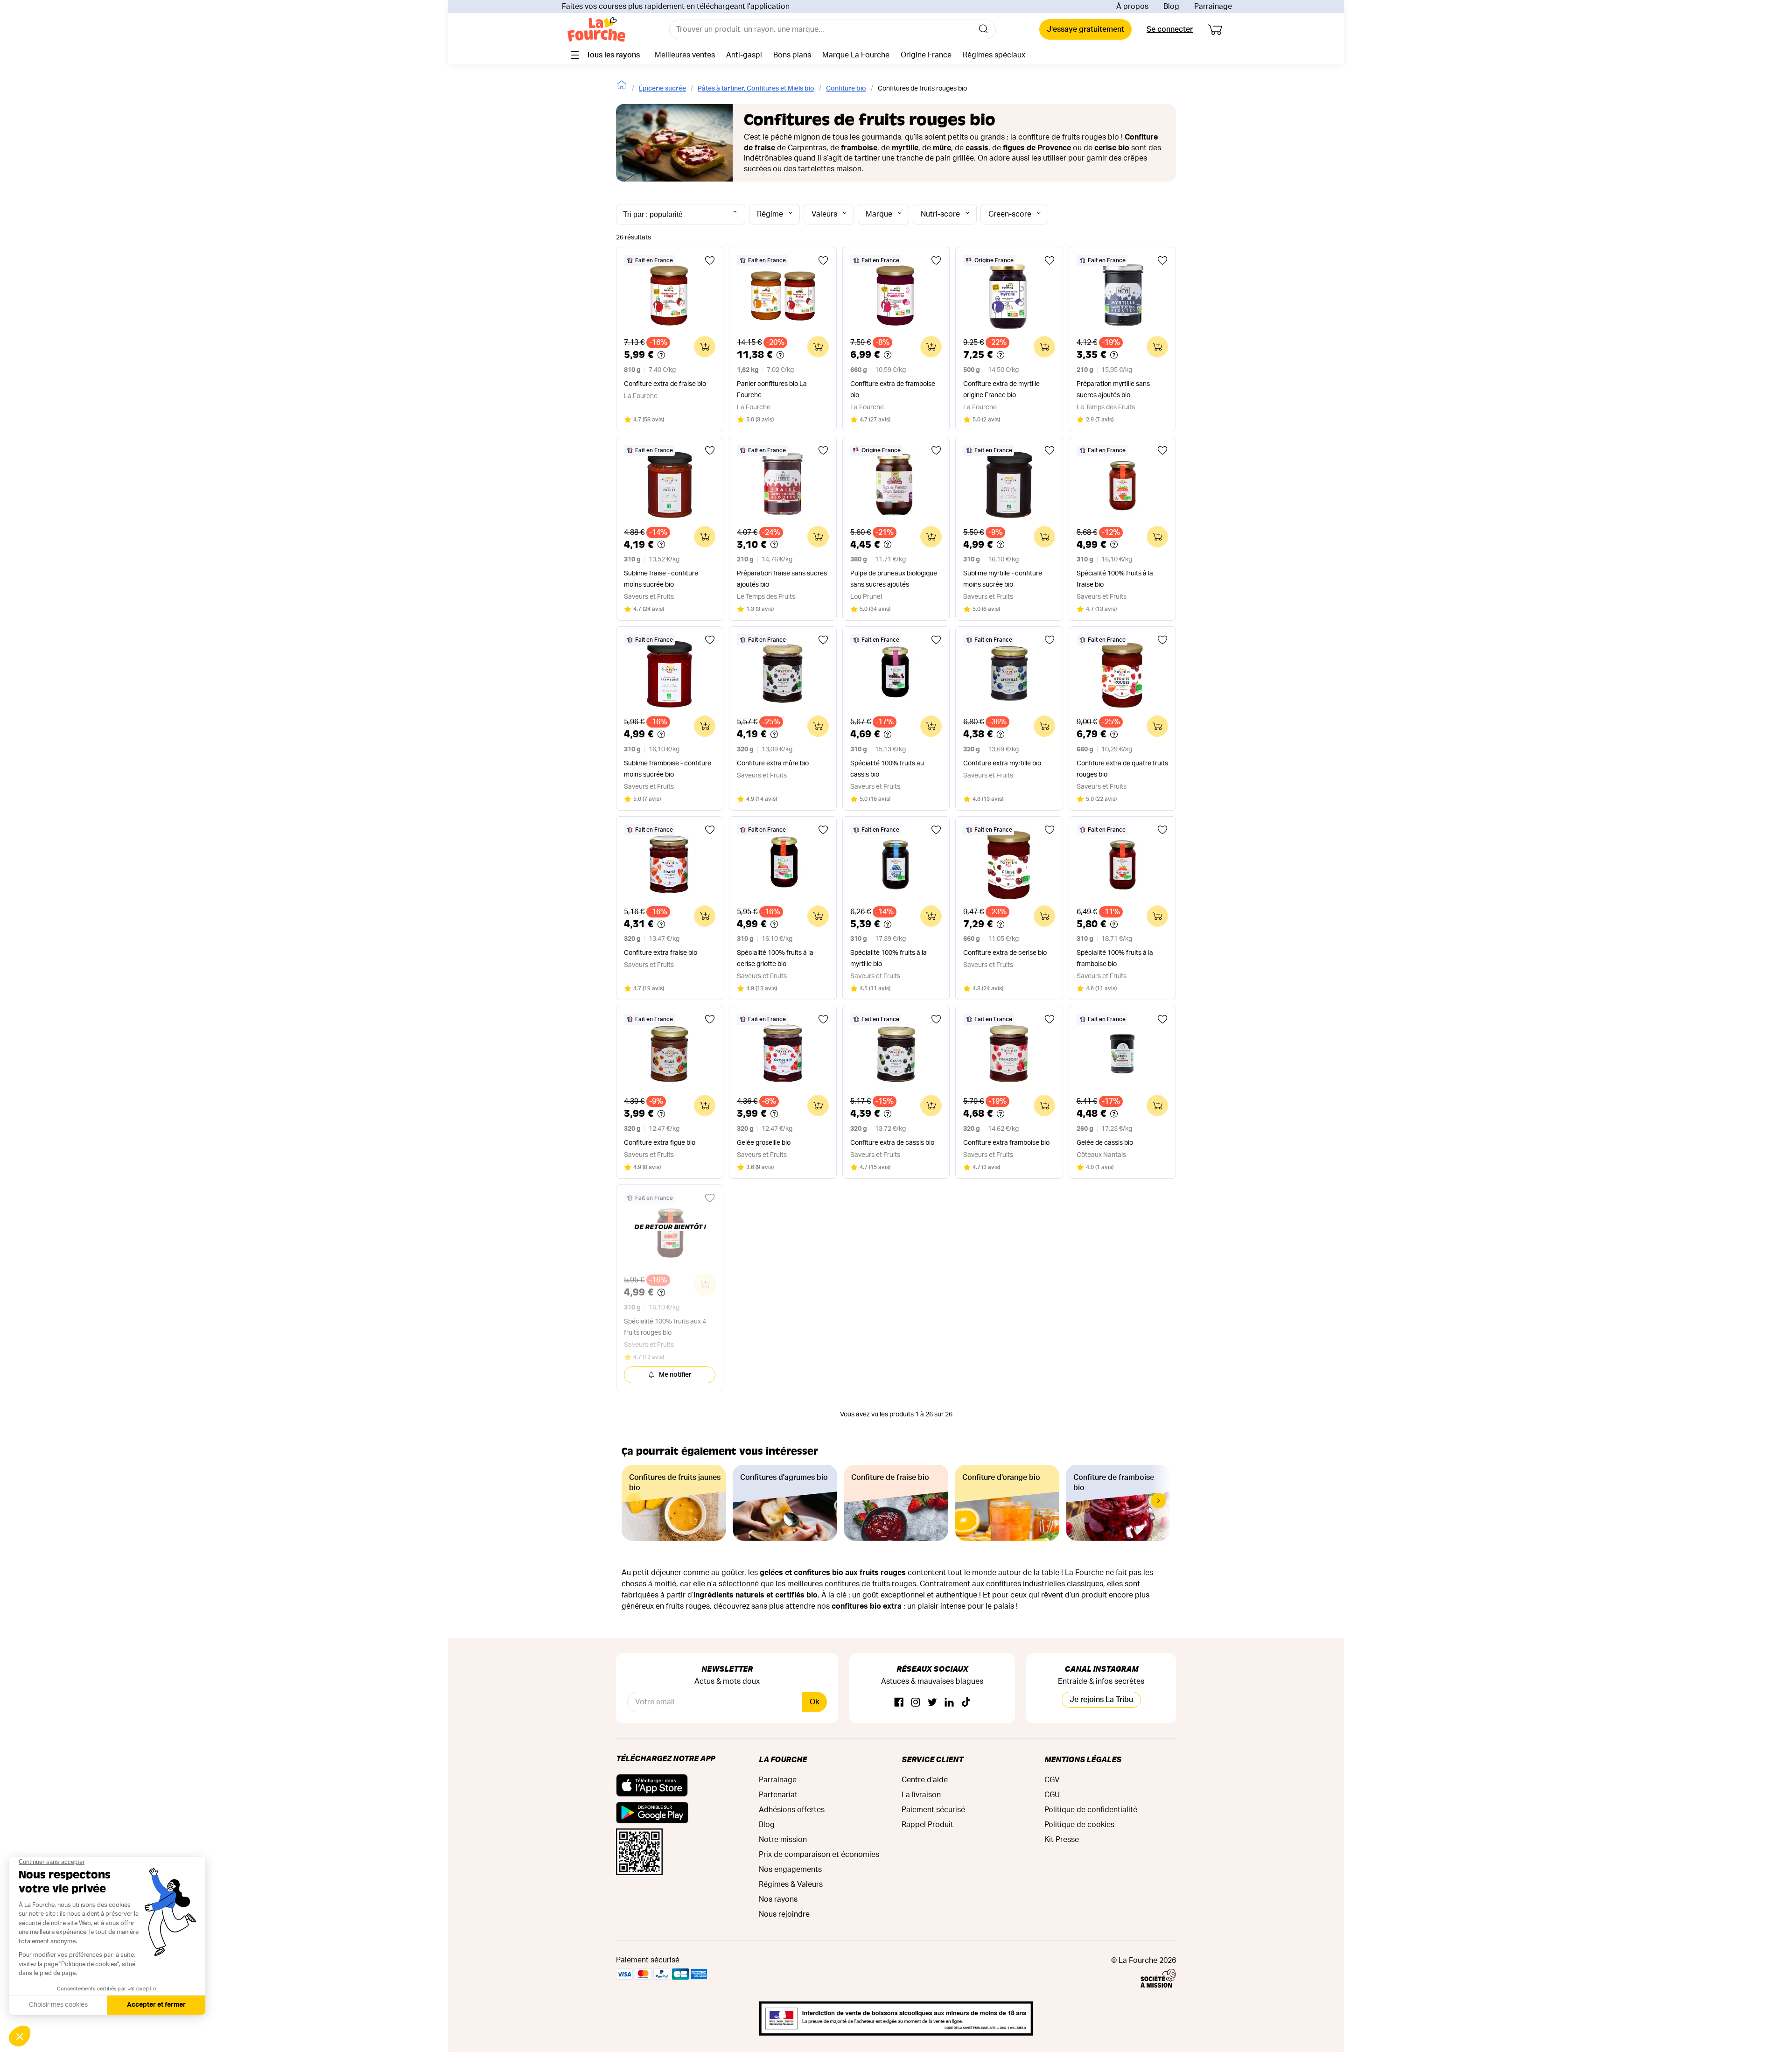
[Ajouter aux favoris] (710, 260)
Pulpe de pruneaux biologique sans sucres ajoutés (894, 579)
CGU (1052, 1795)
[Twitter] (932, 1703)
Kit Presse (1062, 1840)
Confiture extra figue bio (660, 1143)
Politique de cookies (1079, 1825)
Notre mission (783, 1840)
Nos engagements (790, 1870)
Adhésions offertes (792, 1810)
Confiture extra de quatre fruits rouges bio (1122, 769)
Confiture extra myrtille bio (1002, 763)
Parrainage (1213, 7)
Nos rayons (778, 1899)
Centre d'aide (925, 1780)
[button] (1158, 1500)
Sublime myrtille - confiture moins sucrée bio (1003, 579)
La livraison (921, 1795)
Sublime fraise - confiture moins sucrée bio (661, 579)
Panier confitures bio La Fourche (772, 390)
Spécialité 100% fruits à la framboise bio (1115, 959)
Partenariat (778, 1795)
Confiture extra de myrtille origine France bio (1001, 390)
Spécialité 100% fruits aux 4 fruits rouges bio (665, 1327)
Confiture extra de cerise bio (1005, 953)
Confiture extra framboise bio (1006, 1143)
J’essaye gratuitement (1085, 29)
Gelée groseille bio (764, 1143)
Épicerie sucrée (662, 89)
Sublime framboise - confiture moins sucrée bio (668, 769)
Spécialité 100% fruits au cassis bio (887, 769)
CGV (1052, 1780)
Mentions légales (1083, 1759)
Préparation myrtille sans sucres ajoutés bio (1113, 390)
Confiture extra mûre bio (773, 763)
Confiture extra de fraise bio (665, 384)
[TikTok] (966, 1703)
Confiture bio (846, 89)
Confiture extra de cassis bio (892, 1143)
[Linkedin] (949, 1703)
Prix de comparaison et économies (819, 1855)
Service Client (932, 1759)
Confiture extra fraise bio (661, 953)
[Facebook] (899, 1703)
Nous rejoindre (784, 1914)
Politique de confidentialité (1091, 1810)
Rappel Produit (927, 1825)
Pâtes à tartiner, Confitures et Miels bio (756, 89)
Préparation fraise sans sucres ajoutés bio (782, 579)
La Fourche (783, 1759)
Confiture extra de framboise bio (893, 390)
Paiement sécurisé (933, 1810)
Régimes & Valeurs (791, 1884)
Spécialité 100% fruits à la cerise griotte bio (775, 959)
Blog (1171, 7)
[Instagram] (916, 1703)
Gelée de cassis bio (1105, 1143)
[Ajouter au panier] (705, 347)
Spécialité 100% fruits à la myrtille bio (889, 959)
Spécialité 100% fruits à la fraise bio (1115, 579)
